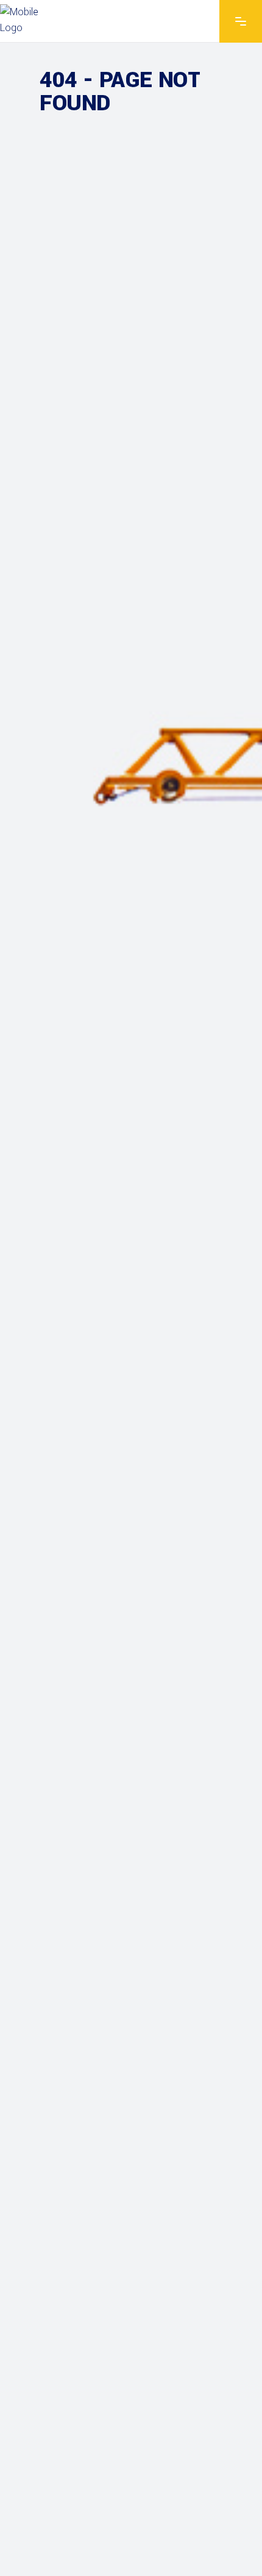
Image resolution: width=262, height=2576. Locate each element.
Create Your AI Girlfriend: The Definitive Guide (121, 802)
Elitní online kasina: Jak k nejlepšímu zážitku (123, 1352)
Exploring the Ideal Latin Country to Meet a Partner (126, 568)
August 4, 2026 (75, 543)
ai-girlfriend (155, 261)
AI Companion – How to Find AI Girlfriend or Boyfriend (117, 1077)
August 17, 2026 (77, 261)
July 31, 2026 (69, 1044)
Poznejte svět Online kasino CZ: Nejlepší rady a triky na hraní (131, 2529)
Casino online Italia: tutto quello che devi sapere (122, 1853)
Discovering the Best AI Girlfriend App (117, 285)
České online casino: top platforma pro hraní (119, 1603)
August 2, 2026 (75, 778)
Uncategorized (154, 543)
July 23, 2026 (69, 1328)
